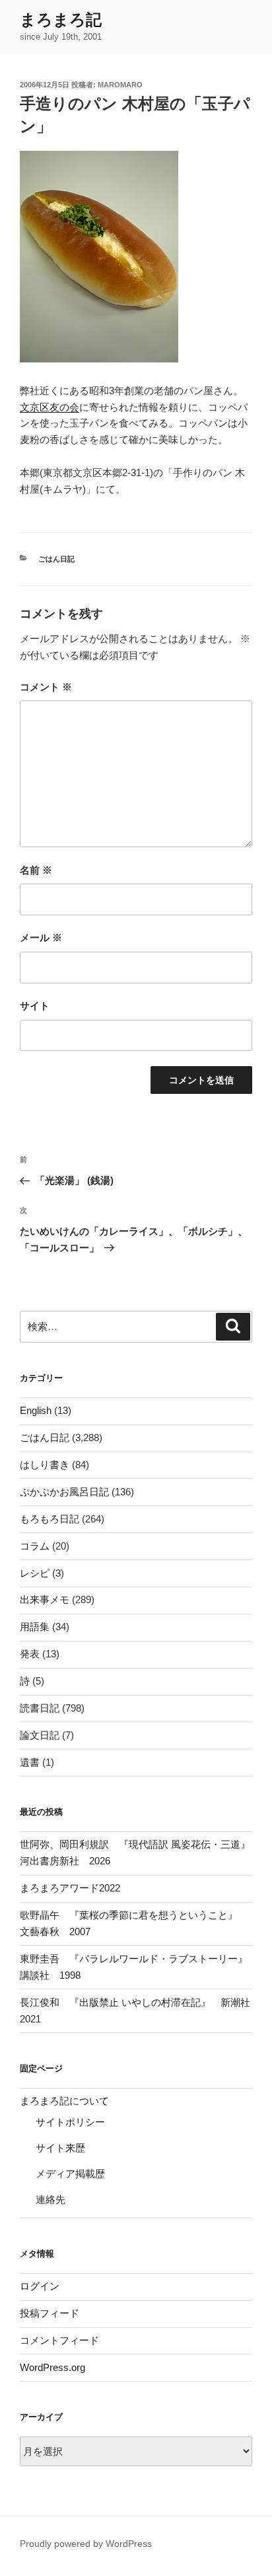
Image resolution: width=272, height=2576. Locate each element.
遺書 (30, 1762)
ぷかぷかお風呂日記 (64, 1492)
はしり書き (45, 1465)
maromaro (120, 85)
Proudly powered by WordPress (86, 2544)
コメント (46, 687)
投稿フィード (50, 2313)
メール (41, 937)
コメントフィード (59, 2340)
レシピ (35, 1573)
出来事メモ (45, 1600)
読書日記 (40, 1708)
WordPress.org (52, 2367)
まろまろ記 (61, 20)
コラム (35, 1546)
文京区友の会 (50, 407)
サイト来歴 (60, 2148)
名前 (36, 870)
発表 (30, 1654)
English (36, 1410)
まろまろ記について (64, 2101)
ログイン (40, 2286)
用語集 (35, 1627)
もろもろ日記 (50, 1519)
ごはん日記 (56, 559)
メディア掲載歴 (70, 2174)
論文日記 (40, 1735)
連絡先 (51, 2199)
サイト (35, 1006)
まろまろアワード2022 (70, 1888)
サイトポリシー (70, 2122)
